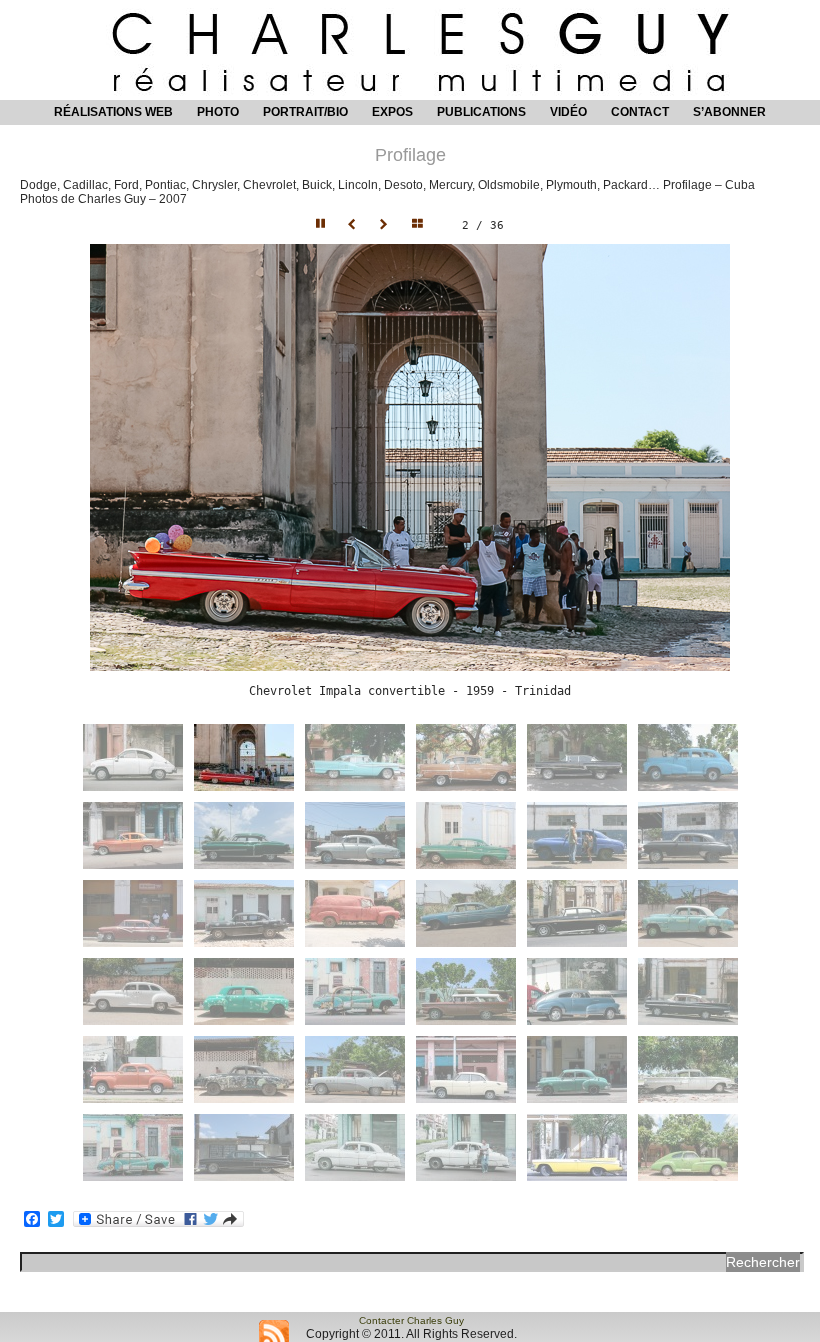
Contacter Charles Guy (411, 1320)
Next (386, 225)
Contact (640, 112)
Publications (481, 112)
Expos (392, 112)
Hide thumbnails (422, 225)
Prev (354, 225)
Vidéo (568, 112)
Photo (218, 112)
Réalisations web (113, 112)
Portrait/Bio (305, 112)
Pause (322, 225)
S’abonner (729, 112)
